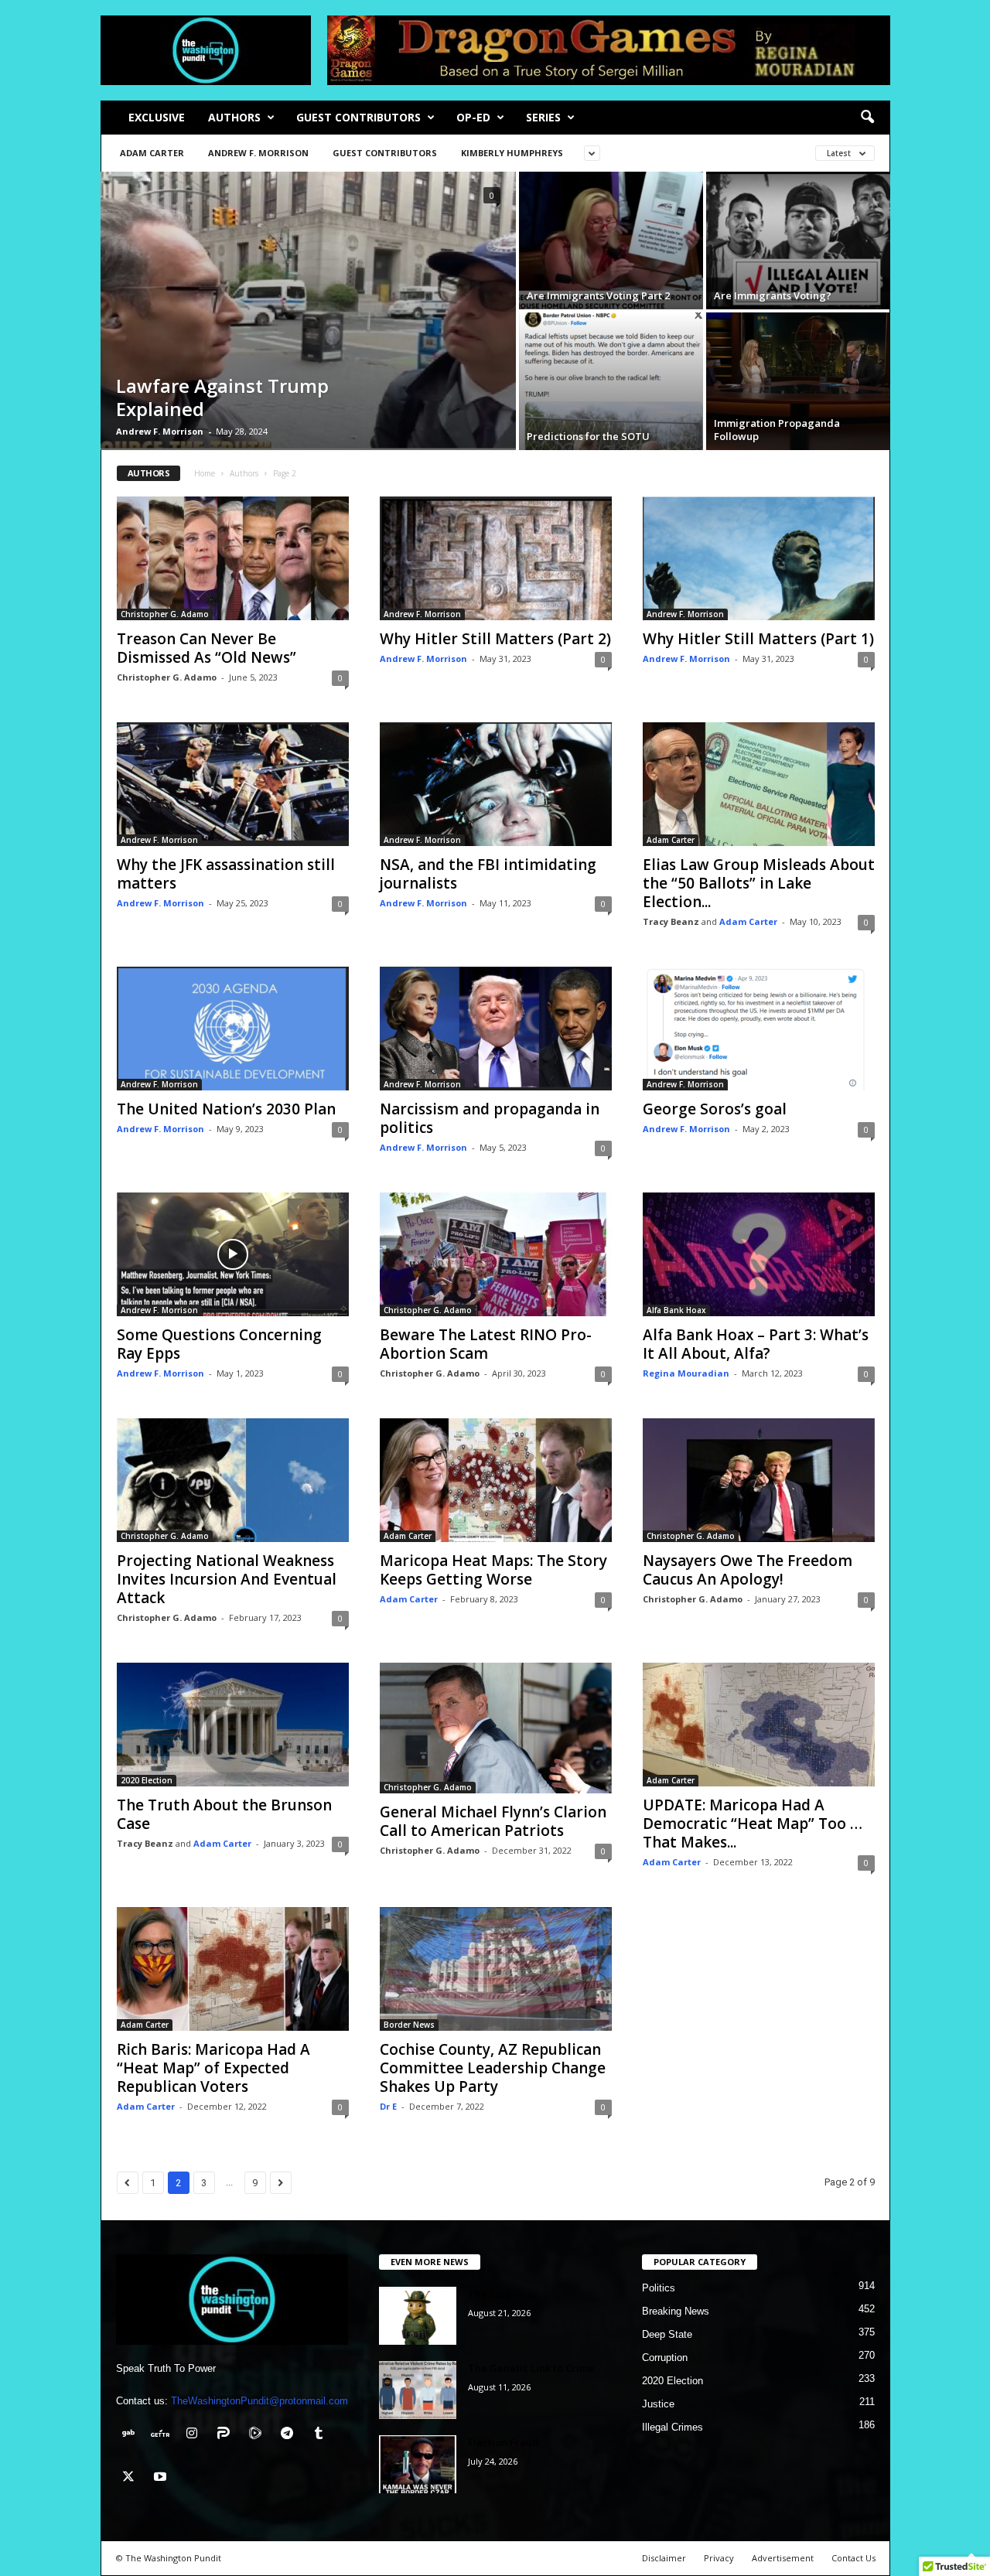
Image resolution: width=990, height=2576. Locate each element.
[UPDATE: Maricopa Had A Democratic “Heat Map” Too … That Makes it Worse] (759, 1725)
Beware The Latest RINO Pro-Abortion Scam (486, 1344)
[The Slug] (418, 2316)
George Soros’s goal (715, 1109)
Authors (234, 117)
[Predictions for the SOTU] (611, 381)
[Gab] (132, 2435)
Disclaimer (664, 2558)
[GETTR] (164, 2435)
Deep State (667, 2334)
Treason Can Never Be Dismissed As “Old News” (207, 648)
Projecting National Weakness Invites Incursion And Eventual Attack (227, 1579)
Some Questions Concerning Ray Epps (219, 1344)
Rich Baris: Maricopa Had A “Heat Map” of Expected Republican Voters (213, 2068)
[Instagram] (195, 2435)
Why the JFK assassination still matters (226, 874)
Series (543, 117)
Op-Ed (473, 117)
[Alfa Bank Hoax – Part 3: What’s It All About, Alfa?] (759, 1254)
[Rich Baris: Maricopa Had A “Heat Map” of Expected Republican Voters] (233, 1969)
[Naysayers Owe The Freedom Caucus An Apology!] (759, 1480)
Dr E (388, 2106)
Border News (409, 2025)
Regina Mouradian (686, 1373)
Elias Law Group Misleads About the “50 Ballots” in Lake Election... (759, 883)
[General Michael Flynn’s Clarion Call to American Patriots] (496, 1728)
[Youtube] (162, 2478)
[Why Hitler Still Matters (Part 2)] (496, 558)
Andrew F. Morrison (258, 153)
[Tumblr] (321, 2435)
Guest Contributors (358, 117)
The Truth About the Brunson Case (224, 1814)
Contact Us (853, 2558)
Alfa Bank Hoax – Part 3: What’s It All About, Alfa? (756, 1344)
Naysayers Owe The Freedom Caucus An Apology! (748, 1570)
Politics (659, 2288)
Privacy (719, 2558)
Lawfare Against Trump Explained (222, 397)
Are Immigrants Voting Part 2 (598, 295)
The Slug (490, 2294)
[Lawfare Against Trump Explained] (308, 311)
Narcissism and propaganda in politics (490, 1118)
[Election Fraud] (418, 2464)
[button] (867, 118)
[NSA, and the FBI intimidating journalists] (496, 784)
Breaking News (676, 2311)
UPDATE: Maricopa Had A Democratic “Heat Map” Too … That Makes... (753, 1824)
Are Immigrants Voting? (773, 295)
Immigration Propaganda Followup (777, 430)
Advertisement (783, 2558)
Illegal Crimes (673, 2427)
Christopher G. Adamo (165, 614)
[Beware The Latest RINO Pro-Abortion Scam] (496, 1254)
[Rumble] (259, 2435)
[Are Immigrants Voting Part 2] (611, 241)
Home (205, 473)
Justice (658, 2404)
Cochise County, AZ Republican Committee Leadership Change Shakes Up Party (493, 2068)
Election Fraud (504, 2442)
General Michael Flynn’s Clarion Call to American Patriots (493, 1821)
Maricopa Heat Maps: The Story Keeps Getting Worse (493, 1570)
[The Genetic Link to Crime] (418, 2390)
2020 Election (147, 1780)
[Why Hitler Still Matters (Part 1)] (759, 558)
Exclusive (157, 117)
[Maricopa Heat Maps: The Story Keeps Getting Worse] (496, 1480)
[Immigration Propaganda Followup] (798, 381)
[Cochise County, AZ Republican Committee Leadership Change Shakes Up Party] (496, 1969)
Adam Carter (152, 153)
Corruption (665, 2358)
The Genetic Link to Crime (531, 2368)
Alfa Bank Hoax (676, 1310)
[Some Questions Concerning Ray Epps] (233, 1254)
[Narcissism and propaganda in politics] (496, 1029)
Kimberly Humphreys (512, 153)
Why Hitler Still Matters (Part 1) (758, 639)
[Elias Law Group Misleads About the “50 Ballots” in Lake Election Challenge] (759, 784)
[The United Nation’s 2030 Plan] (233, 1029)
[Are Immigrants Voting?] (798, 241)
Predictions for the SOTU (588, 436)
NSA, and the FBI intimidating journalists (488, 874)
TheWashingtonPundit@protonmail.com (259, 2401)
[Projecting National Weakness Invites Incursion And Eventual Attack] (233, 1480)
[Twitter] (132, 2478)
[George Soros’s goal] (759, 1029)
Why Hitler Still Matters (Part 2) (495, 639)
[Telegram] (290, 2435)
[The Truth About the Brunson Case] (233, 1725)
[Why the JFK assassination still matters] (233, 784)
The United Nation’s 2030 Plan (226, 1109)
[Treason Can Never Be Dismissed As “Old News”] (233, 558)
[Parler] (227, 2435)
